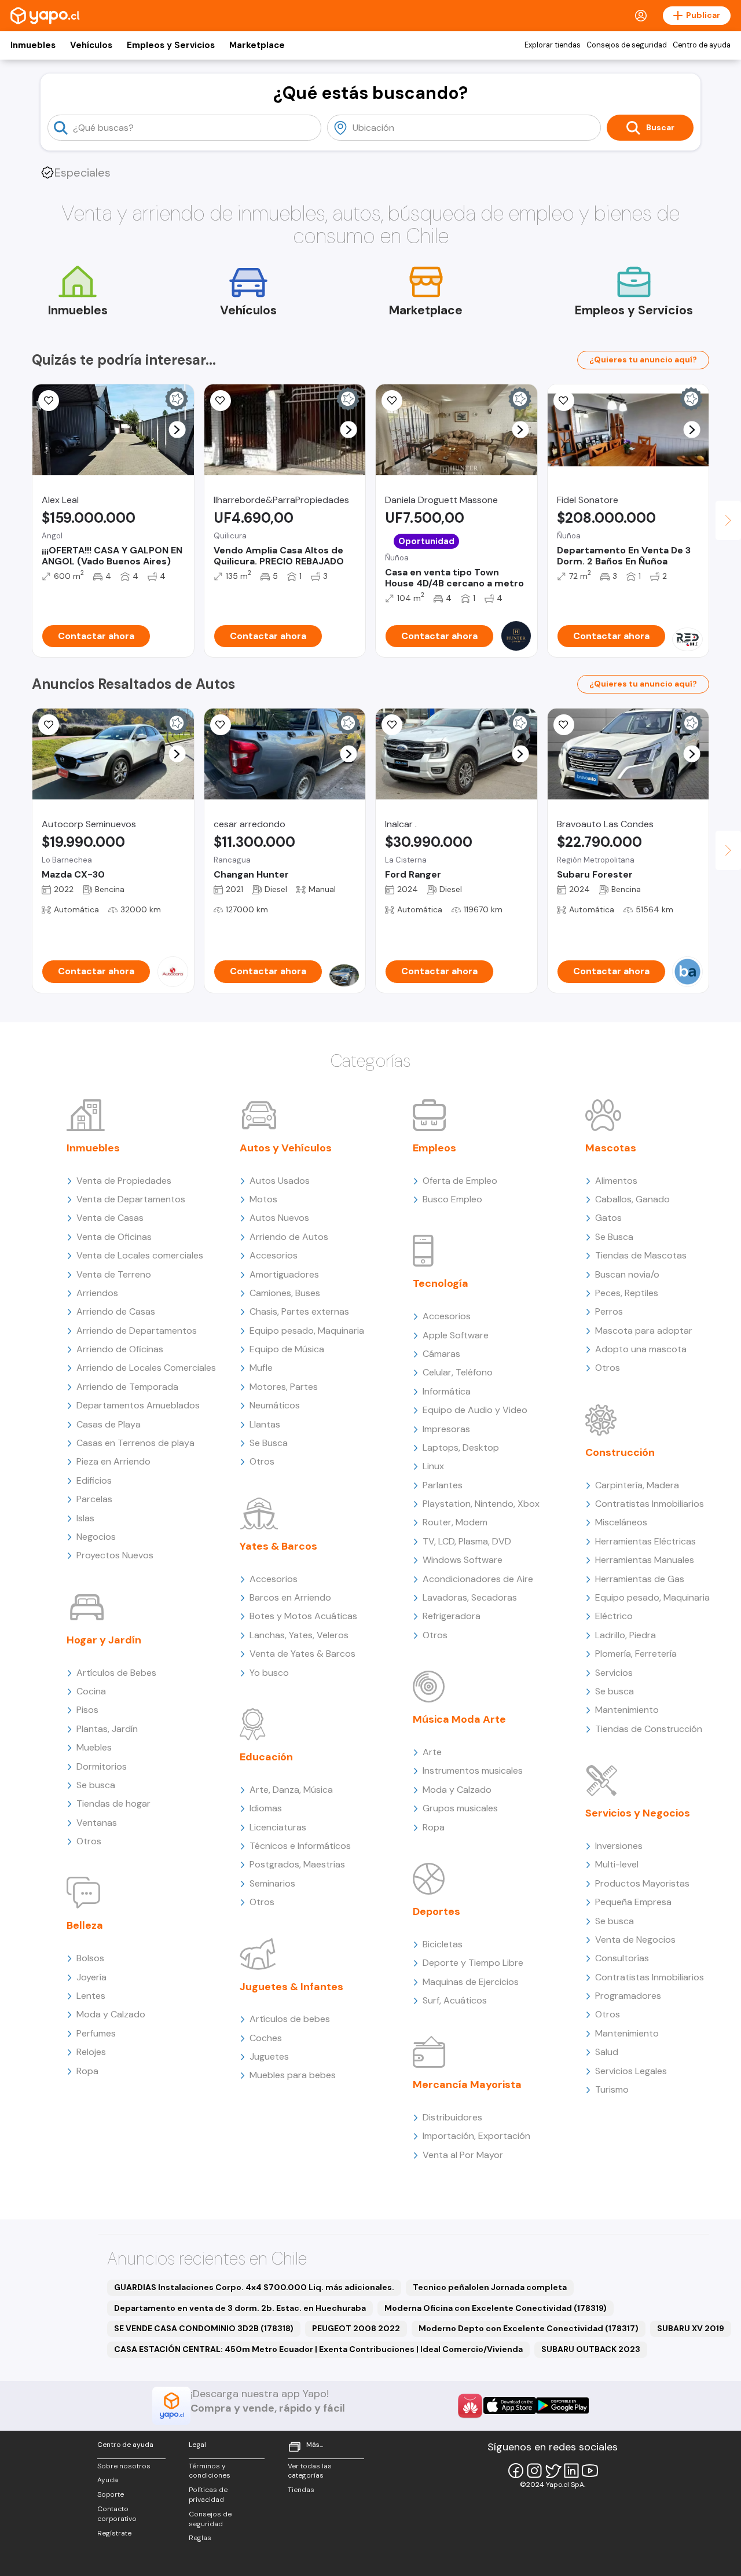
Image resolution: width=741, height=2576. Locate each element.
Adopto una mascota (641, 1349)
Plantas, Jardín (107, 1729)
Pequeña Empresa (633, 1902)
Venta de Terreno (114, 1274)
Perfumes (96, 2033)
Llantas (265, 1424)
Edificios (94, 1480)
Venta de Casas (110, 1218)
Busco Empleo (452, 1199)
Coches (266, 2038)
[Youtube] (590, 2471)
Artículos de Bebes (116, 1673)
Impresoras (446, 1429)
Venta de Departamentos (131, 1199)
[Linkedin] (571, 2471)
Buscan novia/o (627, 1274)
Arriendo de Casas (116, 1311)
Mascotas (611, 1148)
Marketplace (257, 45)
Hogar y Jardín (104, 1640)
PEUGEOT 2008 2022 (356, 2328)
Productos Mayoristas (642, 1883)
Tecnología (441, 1283)
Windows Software (463, 1560)
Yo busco (269, 1673)
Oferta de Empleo (460, 1181)
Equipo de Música (287, 1349)
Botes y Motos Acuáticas (303, 1616)
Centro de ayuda (702, 45)
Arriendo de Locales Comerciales (146, 1368)
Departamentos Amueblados (138, 1405)
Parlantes (443, 1485)
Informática (447, 1391)
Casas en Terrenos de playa (135, 1443)
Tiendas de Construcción (649, 1729)
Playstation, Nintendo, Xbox (481, 1504)
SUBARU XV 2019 (691, 2328)
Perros (609, 1311)
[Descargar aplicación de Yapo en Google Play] (562, 2406)
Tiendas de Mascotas (641, 1255)
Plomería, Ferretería (636, 1654)
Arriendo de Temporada (127, 1387)
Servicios (614, 1673)
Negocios (96, 1537)
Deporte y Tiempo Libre (473, 1963)
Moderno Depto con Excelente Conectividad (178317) (529, 2328)
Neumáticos (275, 1405)
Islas (85, 1518)
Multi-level (617, 1864)
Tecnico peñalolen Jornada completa (490, 2287)
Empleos (434, 1148)
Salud (607, 2052)
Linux (433, 1466)
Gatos (608, 1218)
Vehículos (91, 45)
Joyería (91, 1977)
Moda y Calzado (111, 2014)
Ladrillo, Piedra (626, 1635)
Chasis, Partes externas (299, 1311)
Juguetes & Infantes (291, 1987)
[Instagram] (534, 2471)
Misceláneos (621, 1522)
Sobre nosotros (124, 2466)
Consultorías (622, 1958)
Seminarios (272, 1883)
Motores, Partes (284, 1387)
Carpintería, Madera (637, 1485)
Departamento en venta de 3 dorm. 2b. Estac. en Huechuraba (240, 2308)
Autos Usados (280, 1181)
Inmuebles (33, 45)
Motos (263, 1199)
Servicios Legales (631, 2071)
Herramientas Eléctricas (645, 1541)
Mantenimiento (627, 1710)
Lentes (91, 1996)
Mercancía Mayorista (467, 2085)
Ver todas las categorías (310, 2471)
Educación (266, 1757)
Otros (89, 1841)
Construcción (620, 1452)
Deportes (436, 1911)
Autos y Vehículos (286, 1148)
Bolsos (90, 1958)
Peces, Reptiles (627, 1293)
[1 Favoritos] (221, 401)
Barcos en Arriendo (290, 1597)
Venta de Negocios (635, 1940)
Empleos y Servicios (171, 45)
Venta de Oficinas (114, 1237)
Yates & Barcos (278, 1546)
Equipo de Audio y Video (475, 1410)
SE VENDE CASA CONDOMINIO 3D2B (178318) (204, 2328)
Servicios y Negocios (638, 1813)
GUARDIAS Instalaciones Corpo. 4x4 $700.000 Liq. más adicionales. (254, 2287)
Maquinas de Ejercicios (471, 1982)
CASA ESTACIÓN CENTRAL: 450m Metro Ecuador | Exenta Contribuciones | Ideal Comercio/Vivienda (318, 2349)
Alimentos (616, 1181)
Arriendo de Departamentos (137, 1331)
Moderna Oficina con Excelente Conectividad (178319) (496, 2308)
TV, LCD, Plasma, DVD (467, 1541)
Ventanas (97, 1823)
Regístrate (114, 2533)
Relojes (91, 2052)
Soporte (111, 2494)
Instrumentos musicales (473, 1770)
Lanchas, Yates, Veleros (299, 1635)
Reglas (200, 2538)
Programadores (628, 1996)
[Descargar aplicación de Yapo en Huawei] (470, 2406)
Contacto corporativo (117, 2514)
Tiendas (301, 2490)
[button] (177, 430)
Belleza (85, 1925)
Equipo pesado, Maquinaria (307, 1331)
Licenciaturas (278, 1827)
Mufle (261, 1368)
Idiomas (266, 1808)
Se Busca (269, 1443)
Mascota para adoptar (644, 1331)
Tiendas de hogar (113, 1803)
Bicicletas (443, 1944)
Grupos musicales (460, 1808)
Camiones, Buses (285, 1293)
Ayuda (108, 2480)
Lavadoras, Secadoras (470, 1597)
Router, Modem (455, 1522)
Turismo (612, 2089)
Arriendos (97, 1293)
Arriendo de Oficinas (120, 1349)
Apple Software (456, 1335)
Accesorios (274, 1255)
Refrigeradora (452, 1616)
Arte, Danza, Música (291, 1790)
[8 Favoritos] (564, 401)
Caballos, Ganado (632, 1199)
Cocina (91, 1691)
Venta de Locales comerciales (140, 1255)
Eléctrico (614, 1616)
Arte (432, 1752)
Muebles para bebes (293, 2075)
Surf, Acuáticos (455, 2000)
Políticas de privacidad (208, 2495)
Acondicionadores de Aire (478, 1579)
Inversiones (619, 1846)
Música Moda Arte (459, 1719)
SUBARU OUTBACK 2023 (591, 2349)
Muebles (94, 1747)
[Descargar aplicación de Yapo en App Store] (510, 2406)
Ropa (87, 2071)
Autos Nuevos (279, 1218)
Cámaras (441, 1354)
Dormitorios (102, 1766)
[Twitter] (553, 2471)
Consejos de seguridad (627, 45)
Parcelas (94, 1499)
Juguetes (269, 2056)
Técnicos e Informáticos (300, 1846)
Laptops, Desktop (461, 1447)
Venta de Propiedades (124, 1181)
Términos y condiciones (210, 2471)
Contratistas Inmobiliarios (650, 1504)
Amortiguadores (284, 1274)
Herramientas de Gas (640, 1579)
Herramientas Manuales (645, 1560)
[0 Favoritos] (49, 401)
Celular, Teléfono (458, 1372)
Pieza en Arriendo (113, 1461)
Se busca (96, 1785)
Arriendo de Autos (289, 1237)
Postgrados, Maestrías (297, 1864)
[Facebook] (516, 2471)
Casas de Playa (109, 1424)
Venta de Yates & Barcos (302, 1654)
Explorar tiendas (553, 45)
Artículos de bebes (290, 2019)
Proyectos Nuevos (115, 1555)
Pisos (87, 1710)
